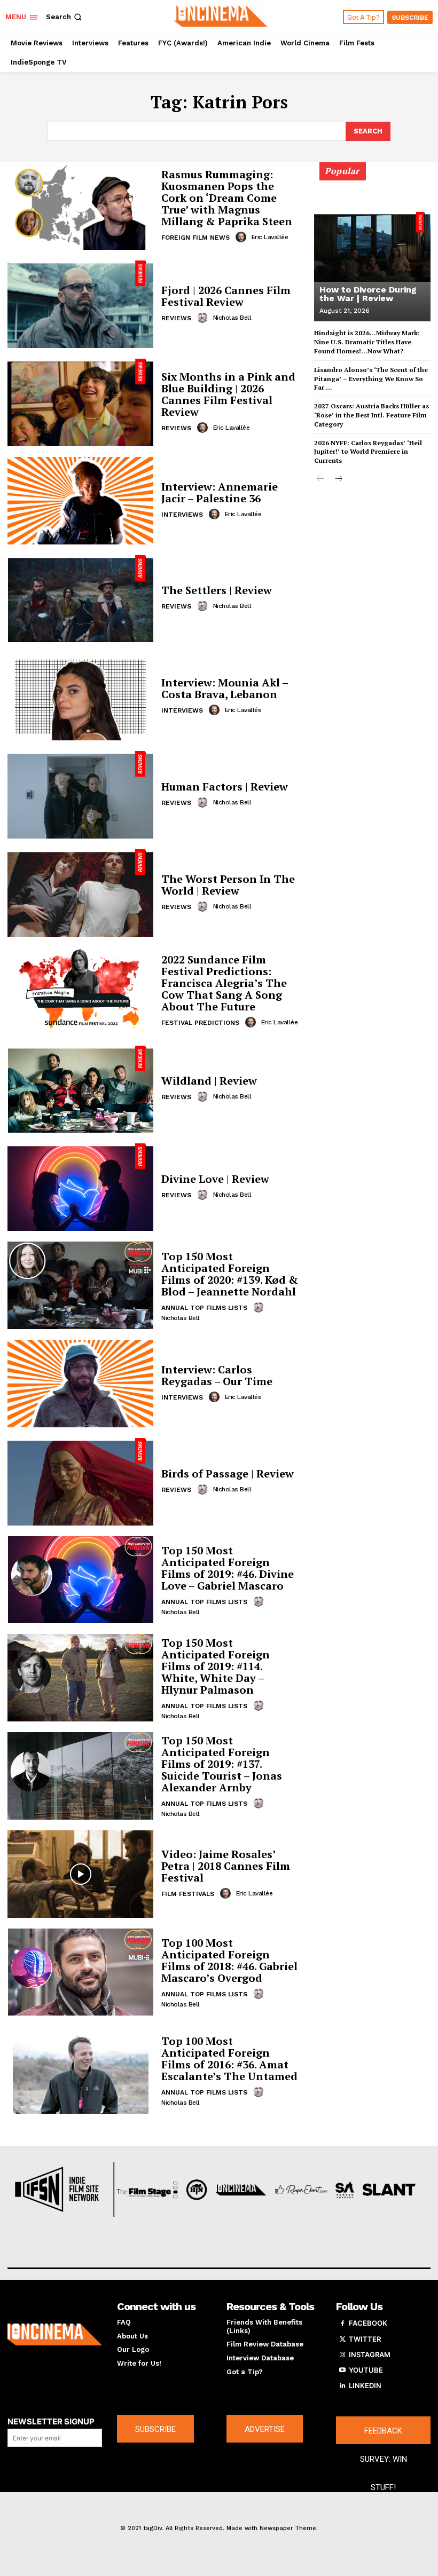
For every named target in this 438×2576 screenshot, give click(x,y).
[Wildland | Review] (80, 1089)
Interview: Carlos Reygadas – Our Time (217, 1375)
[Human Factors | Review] (80, 795)
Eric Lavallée (270, 237)
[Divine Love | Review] (80, 1187)
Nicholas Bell (232, 318)
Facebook (368, 2323)
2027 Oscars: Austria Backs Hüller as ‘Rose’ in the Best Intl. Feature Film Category (371, 415)
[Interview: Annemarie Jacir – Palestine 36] (80, 501)
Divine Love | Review (215, 1179)
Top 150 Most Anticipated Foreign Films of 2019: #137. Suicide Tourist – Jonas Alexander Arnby (222, 1764)
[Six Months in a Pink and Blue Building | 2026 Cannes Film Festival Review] (80, 402)
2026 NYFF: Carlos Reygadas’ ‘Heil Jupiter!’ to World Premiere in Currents (368, 452)
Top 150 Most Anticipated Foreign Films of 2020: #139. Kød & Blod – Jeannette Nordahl (230, 1274)
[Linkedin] (342, 2386)
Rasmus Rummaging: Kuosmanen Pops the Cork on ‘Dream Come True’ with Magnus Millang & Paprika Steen (227, 198)
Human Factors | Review (225, 787)
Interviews (182, 515)
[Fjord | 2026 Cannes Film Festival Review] (80, 304)
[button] (65, 17)
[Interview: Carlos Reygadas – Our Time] (80, 1384)
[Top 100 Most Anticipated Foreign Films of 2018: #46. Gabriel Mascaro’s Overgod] (80, 1972)
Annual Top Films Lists (204, 1308)
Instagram (370, 2354)
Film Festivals (188, 1894)
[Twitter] (342, 2340)
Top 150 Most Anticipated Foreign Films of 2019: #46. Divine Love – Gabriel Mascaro (228, 1568)
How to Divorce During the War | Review (368, 294)
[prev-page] (321, 480)
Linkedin (365, 2385)
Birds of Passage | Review (228, 1473)
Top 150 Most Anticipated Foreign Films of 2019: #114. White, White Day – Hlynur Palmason (216, 1666)
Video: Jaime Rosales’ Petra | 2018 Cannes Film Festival (226, 1866)
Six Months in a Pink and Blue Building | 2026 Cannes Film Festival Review (228, 394)
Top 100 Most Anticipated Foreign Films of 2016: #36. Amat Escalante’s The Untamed (229, 2059)
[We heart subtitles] (220, 15)
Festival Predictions (200, 1023)
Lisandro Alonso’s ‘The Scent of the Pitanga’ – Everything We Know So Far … (371, 379)
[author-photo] (243, 237)
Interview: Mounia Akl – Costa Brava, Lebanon (225, 688)
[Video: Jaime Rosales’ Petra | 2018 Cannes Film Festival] (80, 1874)
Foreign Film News (195, 238)
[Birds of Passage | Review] (80, 1482)
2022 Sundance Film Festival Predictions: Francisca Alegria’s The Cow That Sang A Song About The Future (224, 983)
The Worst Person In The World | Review (228, 885)
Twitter (365, 2339)
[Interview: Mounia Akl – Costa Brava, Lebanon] (80, 697)
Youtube (366, 2370)
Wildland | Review (209, 1081)
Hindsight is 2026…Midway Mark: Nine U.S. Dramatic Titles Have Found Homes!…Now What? (367, 342)
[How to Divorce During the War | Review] (372, 247)
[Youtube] (342, 2370)
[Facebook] (342, 2324)
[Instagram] (342, 2355)
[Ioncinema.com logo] (55, 2334)
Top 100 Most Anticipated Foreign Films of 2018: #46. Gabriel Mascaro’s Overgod (229, 1960)
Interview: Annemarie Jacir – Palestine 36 (220, 492)
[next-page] (338, 480)
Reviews (176, 318)
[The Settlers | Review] (80, 599)
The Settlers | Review (217, 590)
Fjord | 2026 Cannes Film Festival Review (226, 296)
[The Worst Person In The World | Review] (80, 893)
